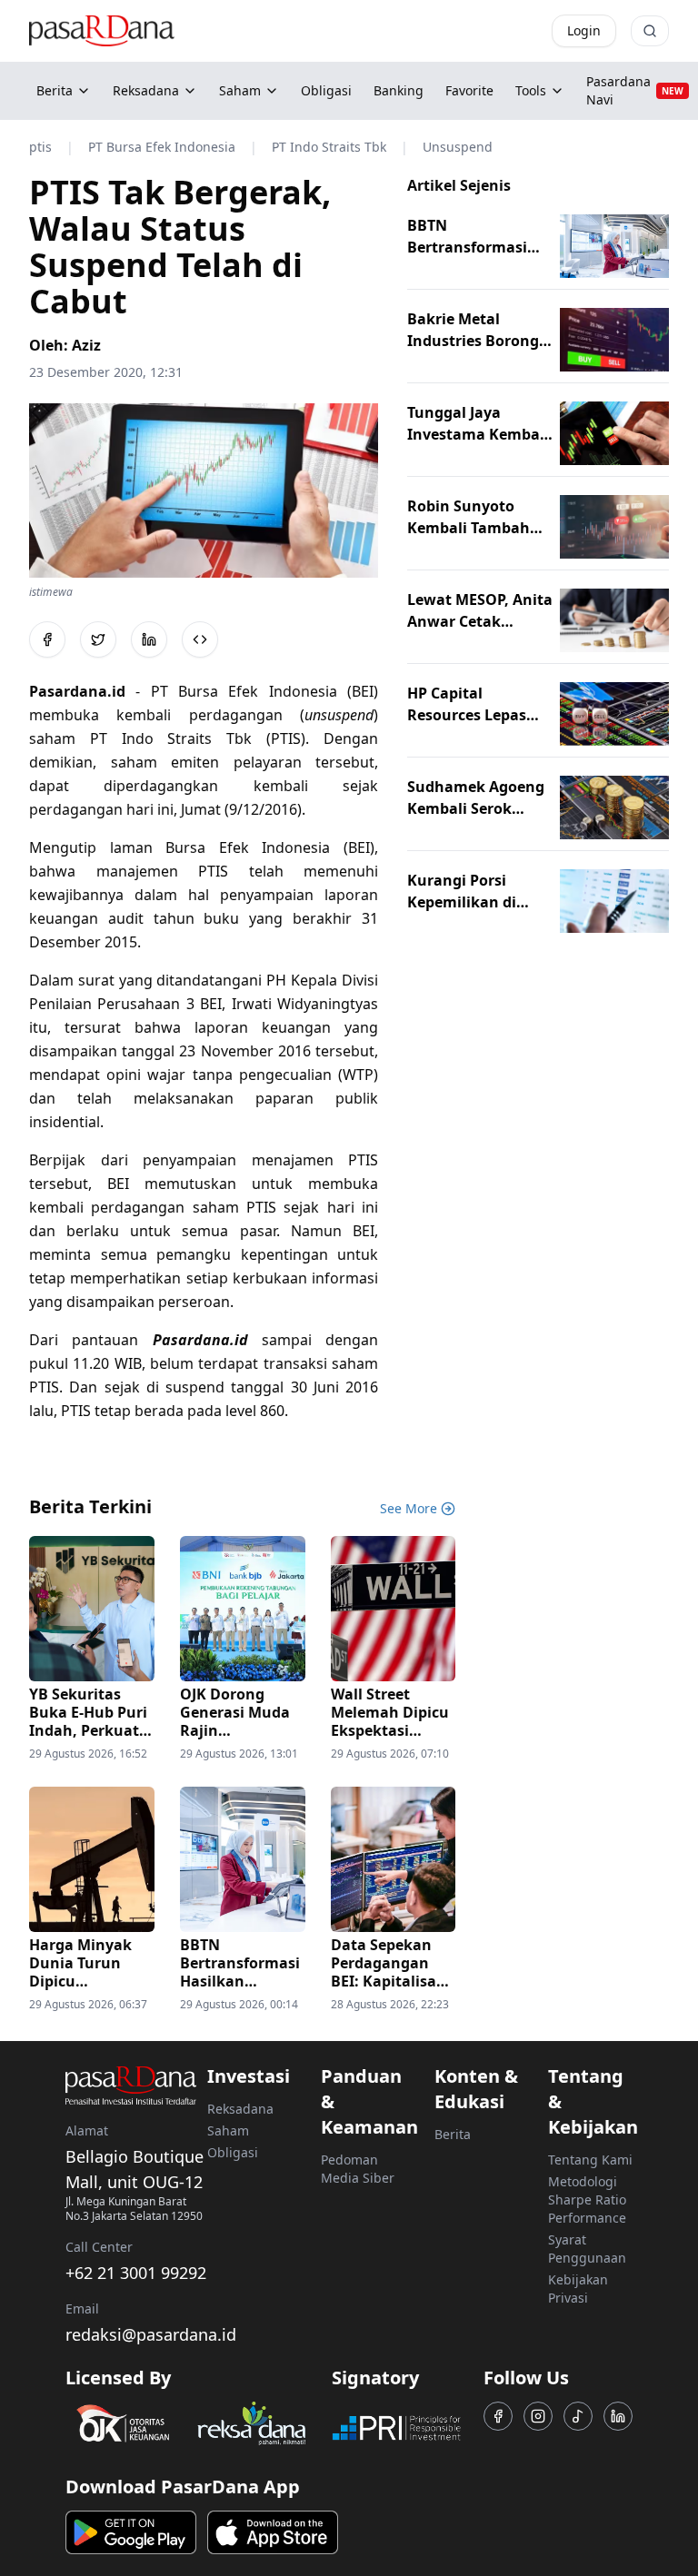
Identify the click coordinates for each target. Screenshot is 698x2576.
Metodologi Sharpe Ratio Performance (587, 2200)
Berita (55, 90)
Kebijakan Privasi (578, 2289)
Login (584, 30)
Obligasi (233, 2152)
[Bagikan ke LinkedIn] (149, 639)
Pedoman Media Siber (358, 2169)
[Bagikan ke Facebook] (47, 639)
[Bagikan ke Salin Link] (200, 639)
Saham (240, 90)
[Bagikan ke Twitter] (98, 639)
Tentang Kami (590, 2160)
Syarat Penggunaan (587, 2249)
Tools (531, 90)
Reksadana (146, 90)
